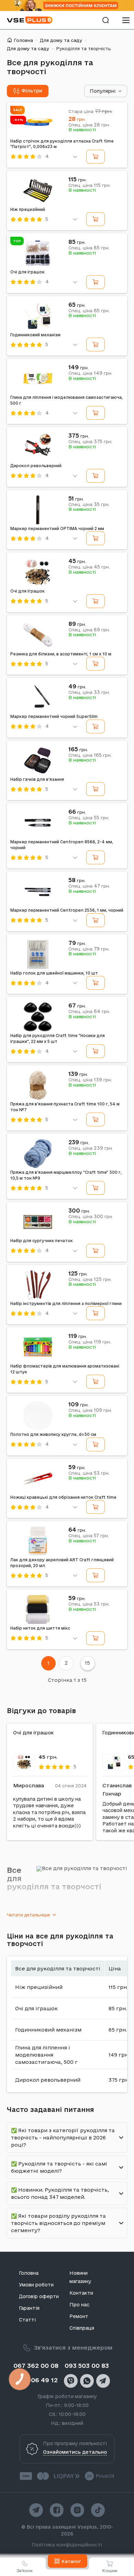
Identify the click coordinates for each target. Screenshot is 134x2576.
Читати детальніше (29, 1915)
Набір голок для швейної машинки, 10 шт (54, 973)
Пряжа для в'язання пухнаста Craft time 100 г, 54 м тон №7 (65, 1107)
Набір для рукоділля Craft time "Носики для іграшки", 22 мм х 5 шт (58, 1038)
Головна (23, 40)
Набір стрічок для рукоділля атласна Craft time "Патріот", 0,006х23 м (62, 144)
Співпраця (82, 2328)
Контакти (81, 2293)
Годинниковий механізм (35, 335)
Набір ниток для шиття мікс (40, 1628)
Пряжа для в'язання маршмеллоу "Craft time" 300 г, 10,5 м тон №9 (66, 1175)
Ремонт (79, 2316)
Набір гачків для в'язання (37, 779)
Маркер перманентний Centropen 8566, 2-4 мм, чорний (62, 845)
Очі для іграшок (27, 272)
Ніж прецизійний (28, 209)
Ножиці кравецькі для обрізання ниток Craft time (63, 1497)
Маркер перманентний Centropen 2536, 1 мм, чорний (67, 910)
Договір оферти (39, 2296)
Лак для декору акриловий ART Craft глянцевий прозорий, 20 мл (62, 1563)
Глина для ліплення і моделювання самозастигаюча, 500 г (66, 400)
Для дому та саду (61, 40)
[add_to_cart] (96, 157)
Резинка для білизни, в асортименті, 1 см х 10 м (61, 654)
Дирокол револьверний (36, 466)
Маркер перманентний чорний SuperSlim (54, 716)
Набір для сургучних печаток (42, 1241)
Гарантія (29, 2308)
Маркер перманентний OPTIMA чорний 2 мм (57, 528)
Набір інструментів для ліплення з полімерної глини (66, 1303)
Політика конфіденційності (67, 2545)
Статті (27, 2320)
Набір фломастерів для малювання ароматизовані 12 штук (65, 1369)
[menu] (126, 20)
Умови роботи (36, 2285)
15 (87, 1663)
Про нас (79, 2305)
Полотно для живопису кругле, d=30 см (53, 1434)
